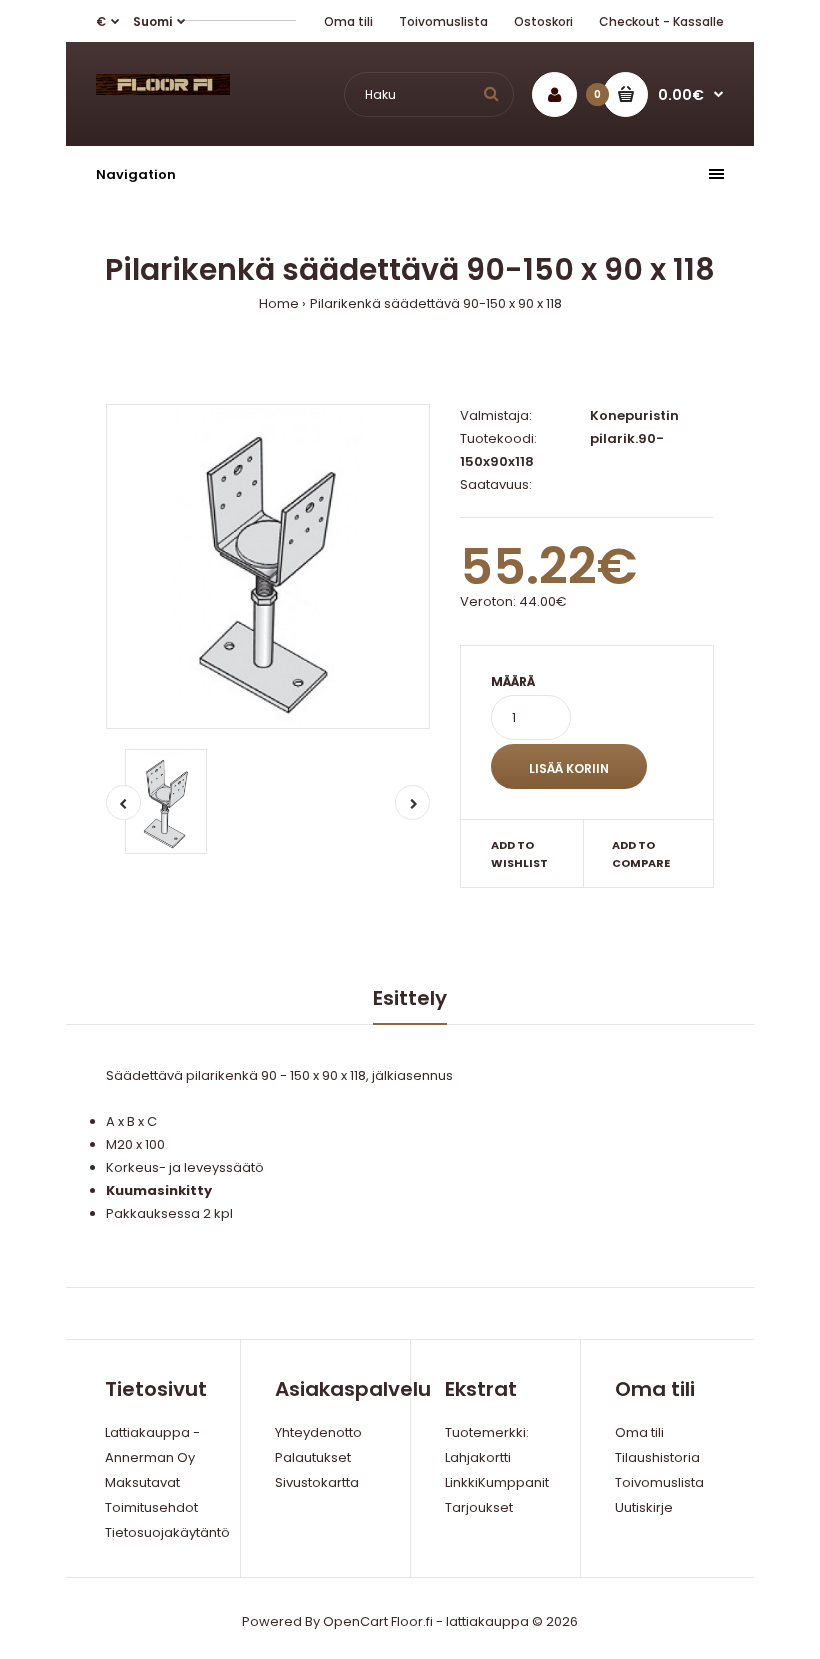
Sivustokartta (317, 1482)
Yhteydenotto (318, 1432)
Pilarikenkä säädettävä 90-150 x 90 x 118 (436, 303)
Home (279, 303)
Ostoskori (543, 21)
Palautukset (313, 1457)
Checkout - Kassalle (661, 21)
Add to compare (641, 854)
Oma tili (348, 21)
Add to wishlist (519, 854)
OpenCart (355, 1621)
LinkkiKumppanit (497, 1482)
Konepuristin (634, 415)
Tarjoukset (479, 1507)
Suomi (152, 21)
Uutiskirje (644, 1507)
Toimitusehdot (151, 1507)
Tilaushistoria (657, 1457)
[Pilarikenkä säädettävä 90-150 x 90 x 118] (268, 566)
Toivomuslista (443, 21)
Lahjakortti (478, 1457)
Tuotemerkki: (487, 1432)
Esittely (410, 998)
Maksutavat (142, 1482)
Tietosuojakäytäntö (167, 1532)
